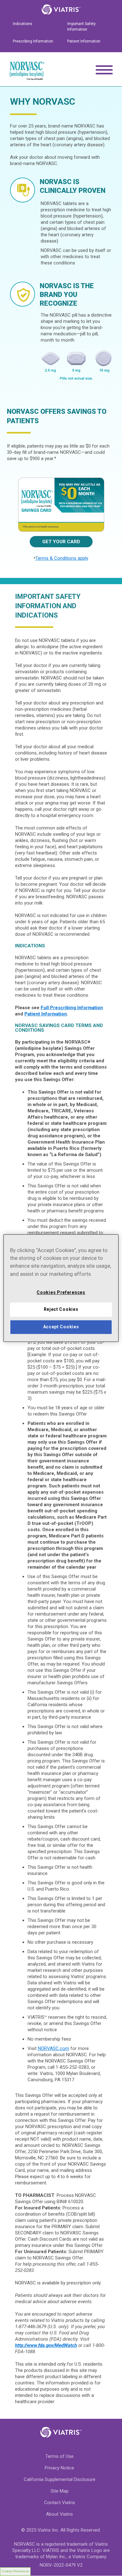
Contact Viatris (60, 2503)
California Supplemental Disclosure (60, 2479)
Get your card (61, 542)
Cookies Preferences (15, 2571)
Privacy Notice (59, 2468)
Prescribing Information (33, 41)
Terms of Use (59, 2456)
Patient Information (84, 41)
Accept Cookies (61, 1327)
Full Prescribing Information (72, 1008)
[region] (61, 1288)
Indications (23, 24)
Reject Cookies (61, 1310)
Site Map (60, 2491)
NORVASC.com (53, 2048)
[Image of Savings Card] (61, 505)
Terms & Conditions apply (62, 558)
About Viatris (59, 2514)
